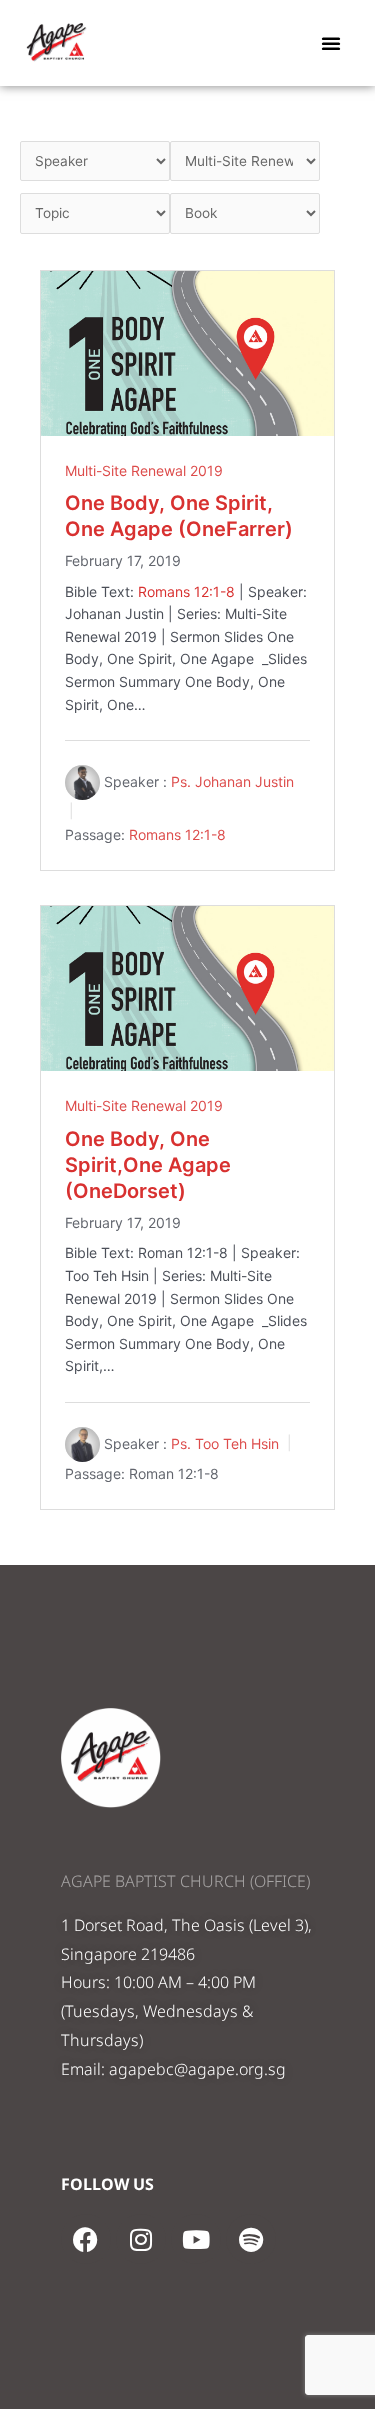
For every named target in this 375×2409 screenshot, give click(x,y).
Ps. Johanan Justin (232, 781)
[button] (331, 43)
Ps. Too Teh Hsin (225, 1443)
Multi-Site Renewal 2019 (144, 470)
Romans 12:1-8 (186, 591)
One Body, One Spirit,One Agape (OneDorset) (148, 1165)
